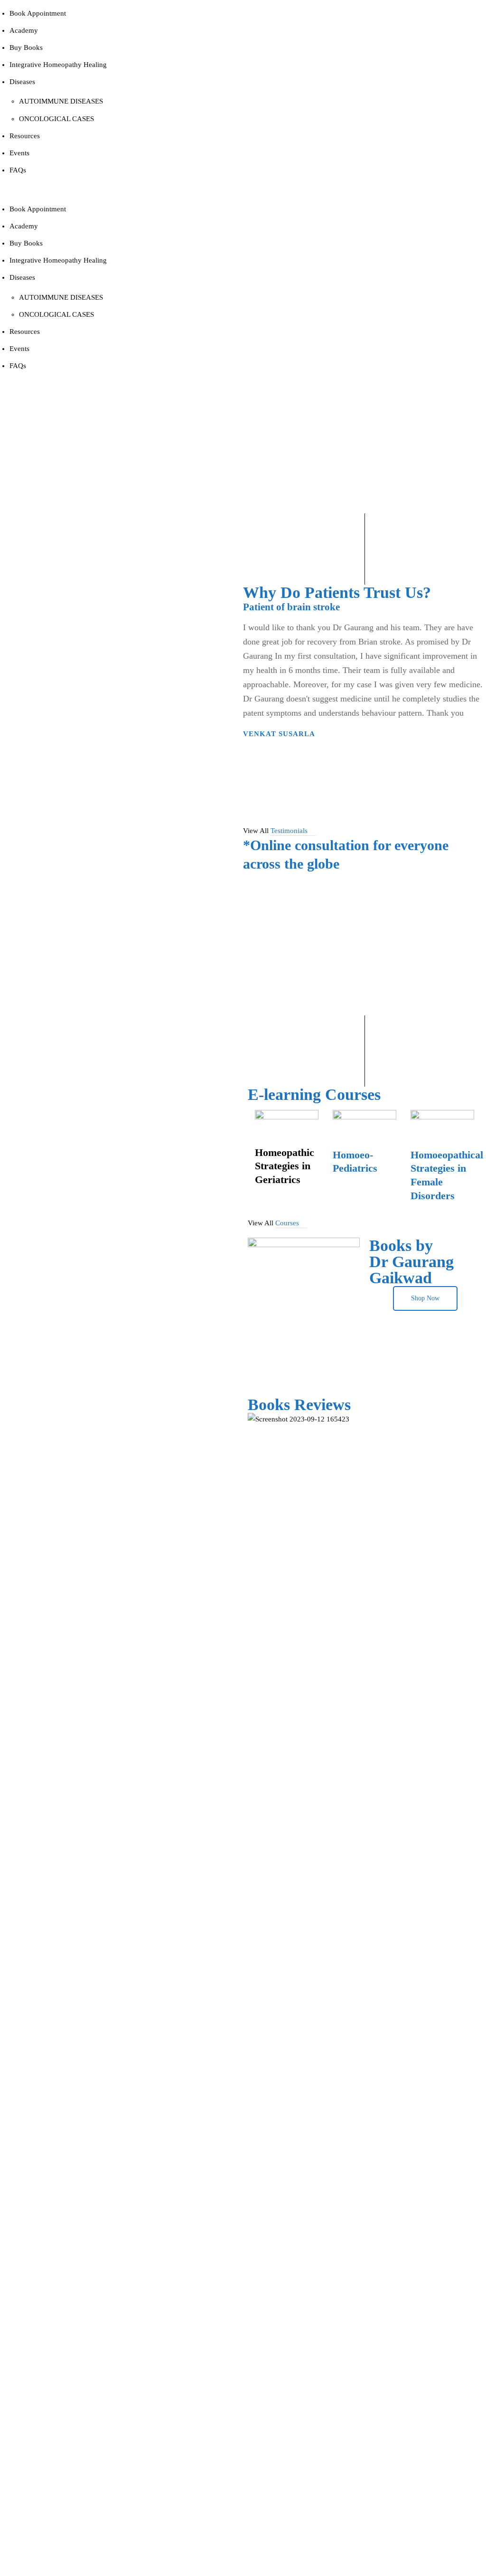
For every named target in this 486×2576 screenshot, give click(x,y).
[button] (121, 189)
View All (275, 831)
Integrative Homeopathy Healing (58, 65)
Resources (25, 136)
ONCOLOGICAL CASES (56, 119)
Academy (24, 30)
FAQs (18, 170)
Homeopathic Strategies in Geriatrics (285, 1166)
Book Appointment (38, 13)
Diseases (22, 82)
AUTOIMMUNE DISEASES (61, 101)
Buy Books (26, 47)
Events (19, 153)
